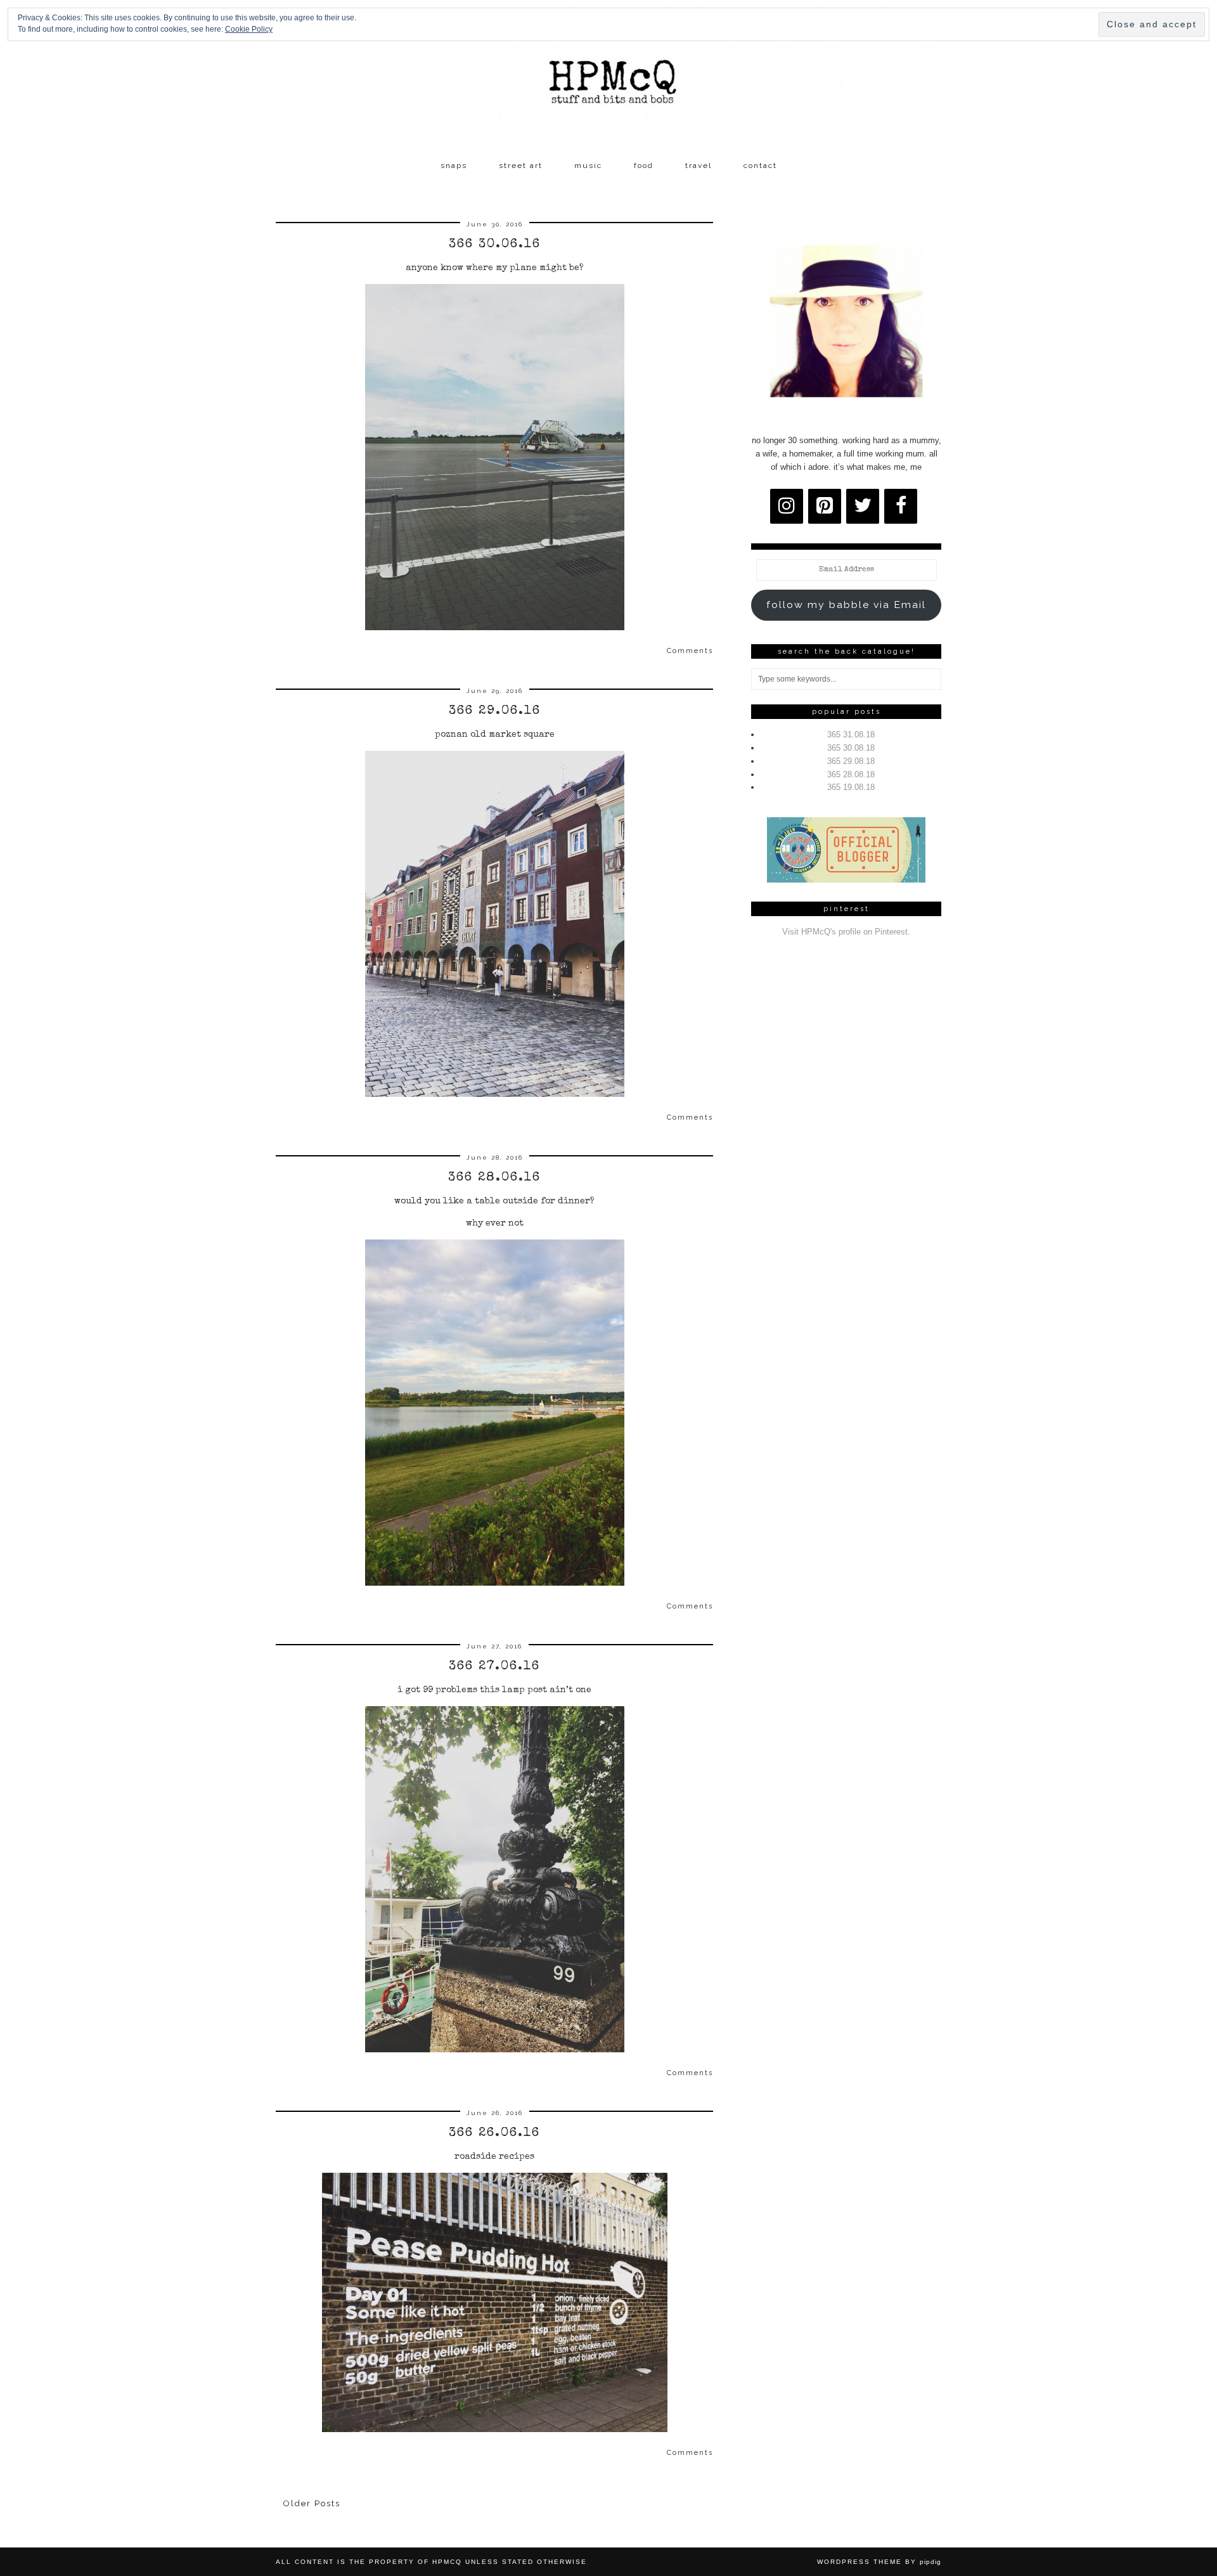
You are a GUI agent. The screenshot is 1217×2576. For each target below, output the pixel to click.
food (644, 165)
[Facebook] (901, 506)
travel (699, 165)
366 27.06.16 (494, 1667)
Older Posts (312, 2503)
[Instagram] (787, 506)
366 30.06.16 (495, 245)
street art (521, 165)
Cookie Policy (249, 29)
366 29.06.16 (495, 711)
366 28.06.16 (494, 1178)
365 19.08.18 (851, 787)
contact (760, 165)
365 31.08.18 (851, 735)
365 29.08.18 (851, 761)
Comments (690, 651)
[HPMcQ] (608, 77)
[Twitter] (863, 506)
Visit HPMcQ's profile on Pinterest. (846, 932)
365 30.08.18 (851, 748)
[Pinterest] (825, 506)
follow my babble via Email (846, 605)
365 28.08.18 (851, 774)
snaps (454, 165)
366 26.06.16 (494, 2133)
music (588, 165)
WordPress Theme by (879, 2562)
